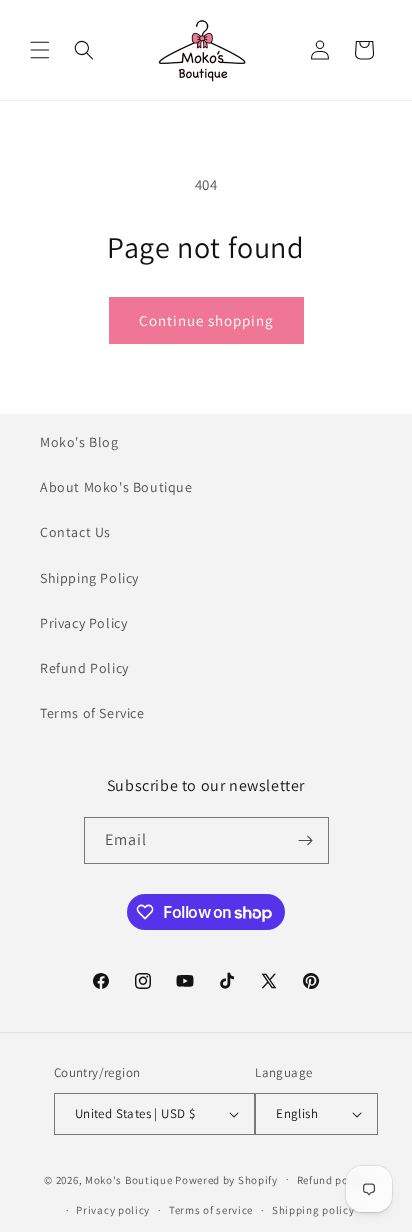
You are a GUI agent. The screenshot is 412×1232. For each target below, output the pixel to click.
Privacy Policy (83, 623)
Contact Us (75, 532)
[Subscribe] (306, 840)
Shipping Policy (89, 578)
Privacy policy (113, 1210)
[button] (40, 50)
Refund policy (332, 1180)
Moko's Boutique (129, 1179)
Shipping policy (313, 1210)
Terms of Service (92, 713)
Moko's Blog (79, 442)
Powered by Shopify (226, 1179)
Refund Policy (84, 668)
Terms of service (211, 1210)
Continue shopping (206, 320)
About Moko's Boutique (116, 487)
